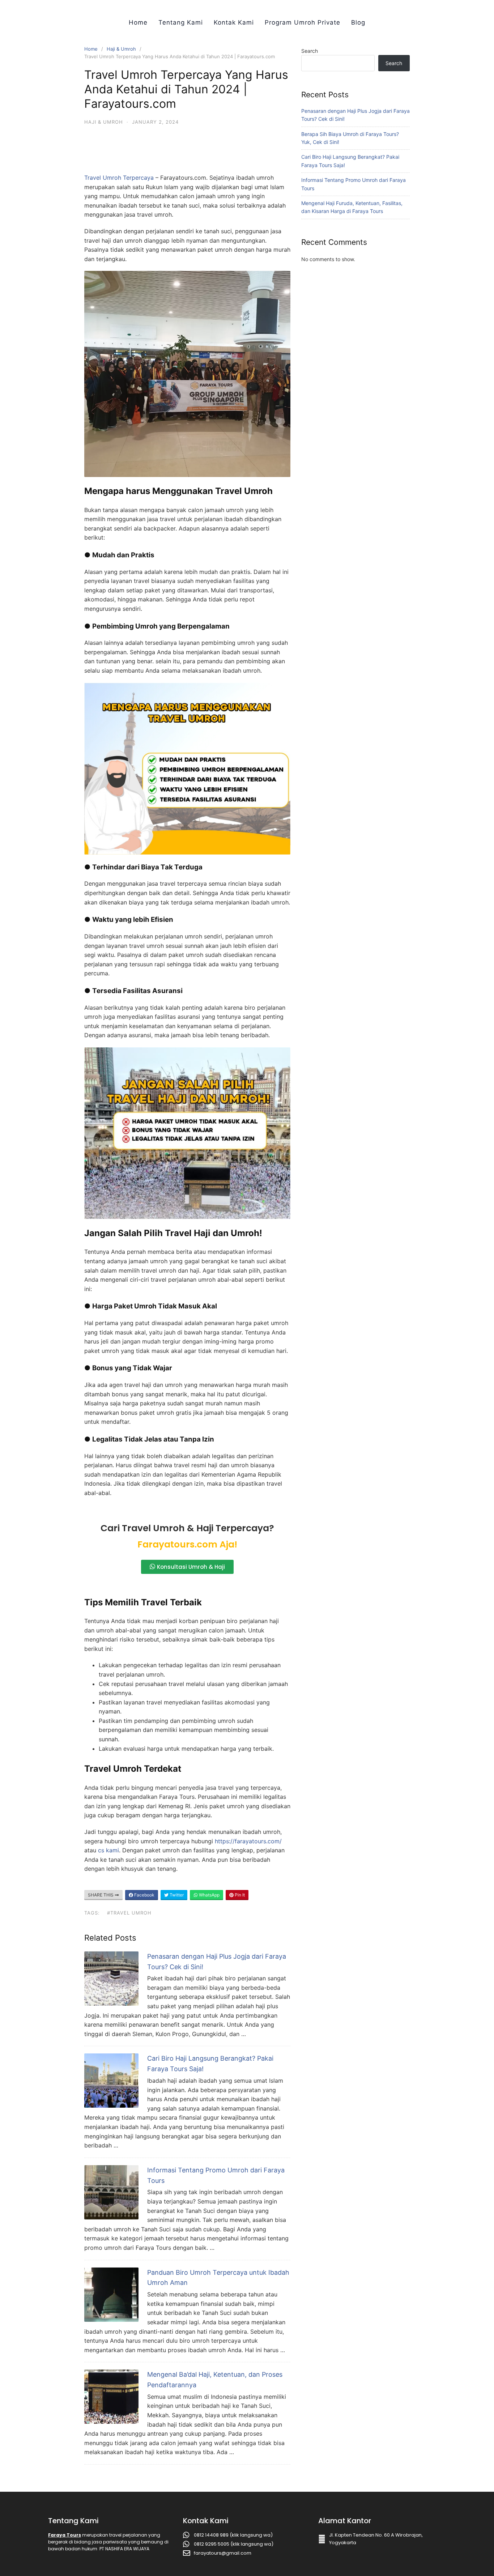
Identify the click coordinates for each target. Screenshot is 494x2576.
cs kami (108, 1850)
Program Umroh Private (303, 22)
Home (138, 22)
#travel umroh (129, 1913)
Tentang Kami (181, 22)
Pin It (239, 1895)
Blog (358, 22)
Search (310, 51)
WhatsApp (209, 1895)
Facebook (144, 1895)
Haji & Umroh (121, 49)
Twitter (176, 1895)
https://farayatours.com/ (248, 1841)
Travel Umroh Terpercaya (119, 178)
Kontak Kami (234, 22)
